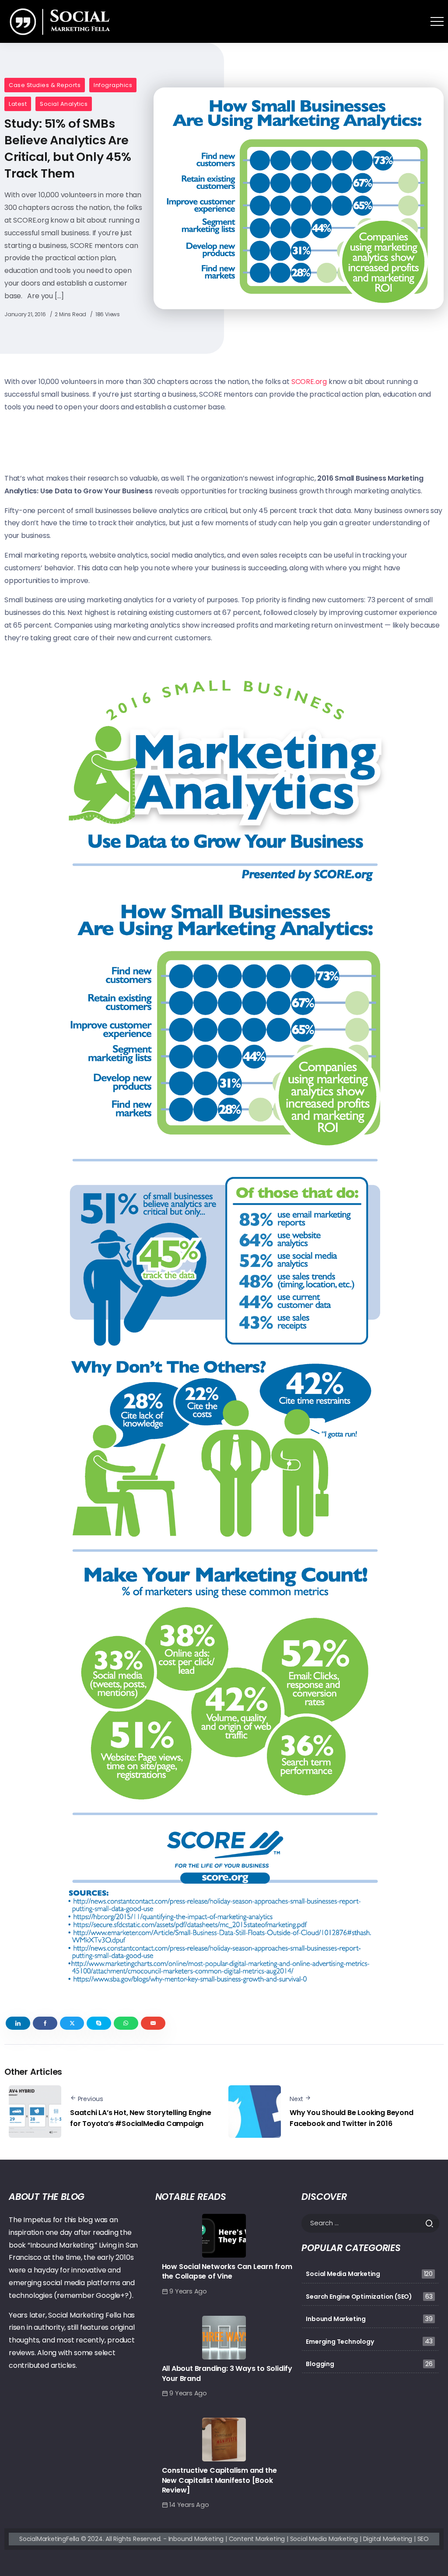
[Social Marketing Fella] (62, 21)
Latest (18, 104)
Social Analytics (64, 104)
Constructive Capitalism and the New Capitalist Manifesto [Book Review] (219, 2480)
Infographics (113, 85)
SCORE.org (309, 382)
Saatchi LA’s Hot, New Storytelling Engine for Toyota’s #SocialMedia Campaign (141, 2118)
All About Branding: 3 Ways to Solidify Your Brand (227, 2373)
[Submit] (432, 2223)
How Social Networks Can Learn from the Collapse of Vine (227, 2271)
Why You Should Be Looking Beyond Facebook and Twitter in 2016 (352, 2118)
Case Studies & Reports (45, 85)
